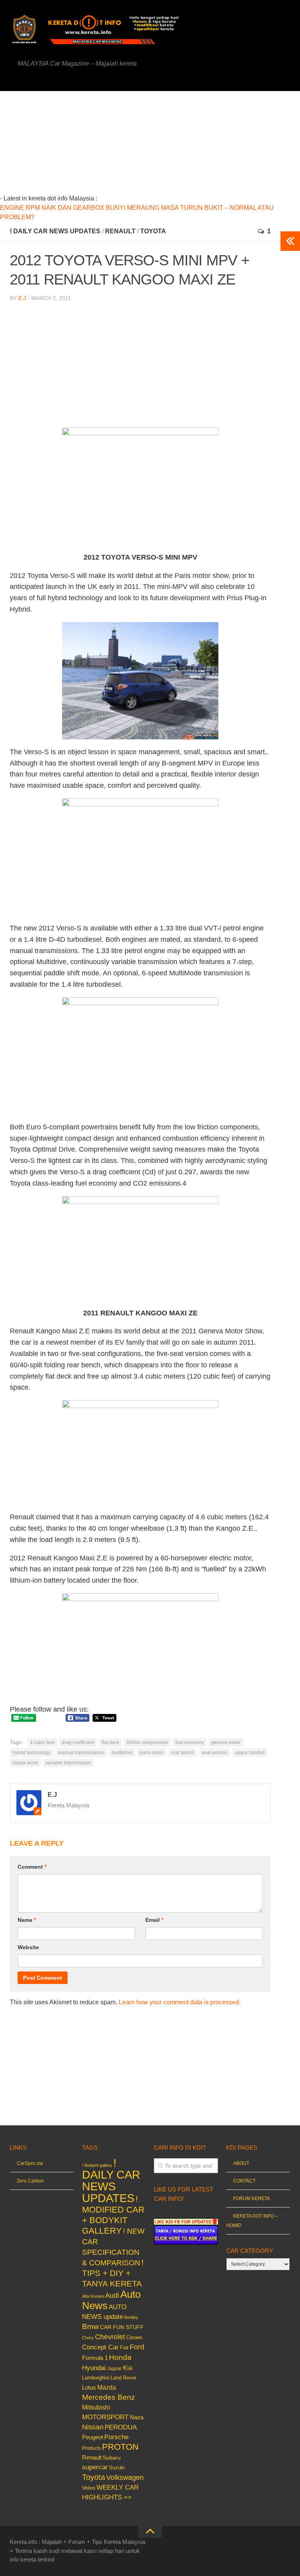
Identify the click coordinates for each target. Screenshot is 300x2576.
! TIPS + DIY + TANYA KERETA (113, 2273)
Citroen (134, 2337)
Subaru (112, 2458)
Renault (120, 231)
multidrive (122, 1753)
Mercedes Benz (109, 2397)
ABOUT (241, 2163)
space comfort (250, 1753)
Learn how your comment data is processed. (180, 2002)
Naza (137, 2417)
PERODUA (121, 2427)
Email (154, 1920)
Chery (88, 2338)
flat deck (110, 1742)
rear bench (183, 1753)
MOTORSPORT (105, 2417)
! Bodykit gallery (97, 2165)
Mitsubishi (96, 2407)
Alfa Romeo (93, 2296)
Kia (128, 2368)
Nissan (93, 2427)
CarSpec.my (30, 2163)
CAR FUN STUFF (122, 2327)
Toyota (153, 231)
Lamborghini (96, 2378)
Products (91, 2448)
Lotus (89, 2388)
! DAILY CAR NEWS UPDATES (55, 231)
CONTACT (244, 2181)
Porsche (116, 2437)
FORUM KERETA (252, 2199)
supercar (95, 2467)
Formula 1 (95, 2358)
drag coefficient (78, 1742)
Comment (32, 1867)
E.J (22, 298)
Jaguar (114, 2368)
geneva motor (226, 1742)
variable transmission (68, 1763)
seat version (214, 1753)
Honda (120, 2357)
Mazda (107, 2387)
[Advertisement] (164, 146)
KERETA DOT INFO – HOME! (252, 2221)
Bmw (90, 2326)
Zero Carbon (30, 2181)
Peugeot (93, 2437)
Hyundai (94, 2368)
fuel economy (190, 1742)
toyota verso (25, 1763)
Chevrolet (110, 2337)
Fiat (124, 2348)
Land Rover (123, 2378)
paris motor (152, 1753)
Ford (137, 2347)
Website (28, 1947)
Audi (112, 2295)
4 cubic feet (42, 1742)
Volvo (89, 2488)
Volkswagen (125, 2478)
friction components (147, 1742)
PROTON (120, 2447)
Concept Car (100, 2347)
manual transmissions (81, 1753)
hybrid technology (31, 1753)
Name (27, 1920)
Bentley (131, 2317)
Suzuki (117, 2468)
